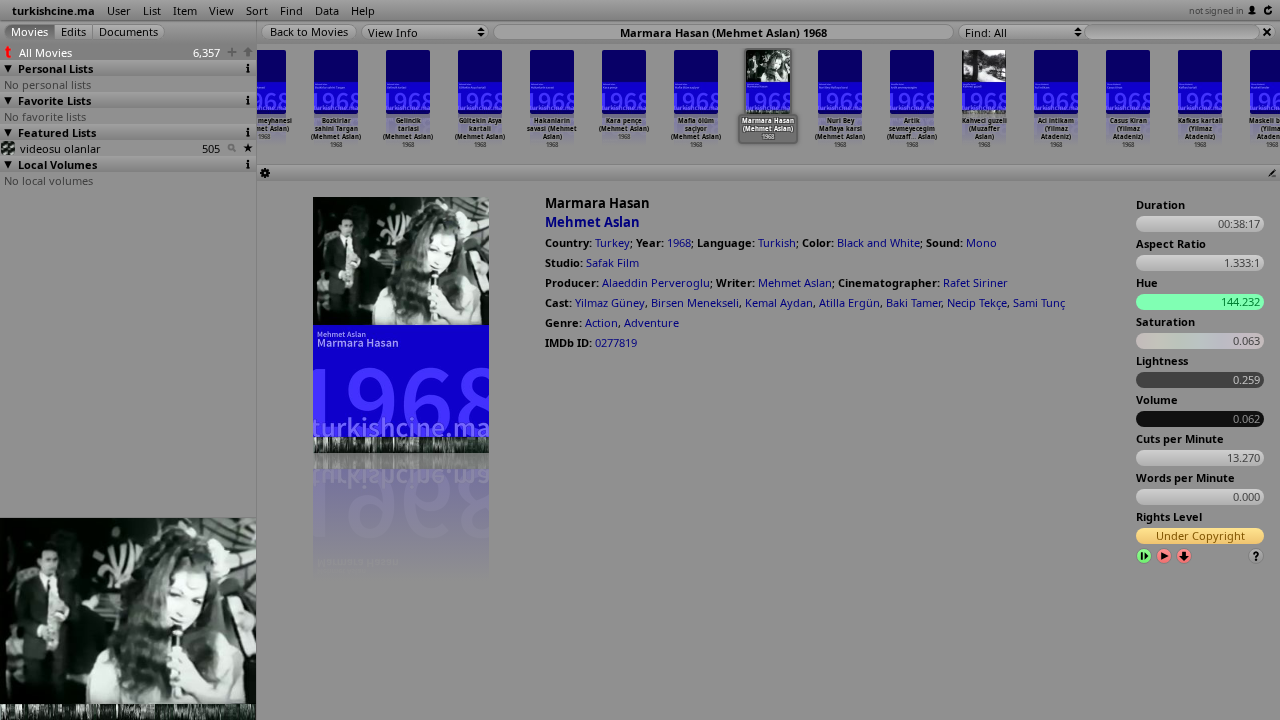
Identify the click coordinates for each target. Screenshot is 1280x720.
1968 (679, 242)
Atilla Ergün (849, 302)
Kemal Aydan (779, 302)
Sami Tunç (1039, 302)
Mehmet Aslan (592, 222)
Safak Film (612, 262)
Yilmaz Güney (610, 302)
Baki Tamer (913, 302)
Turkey (612, 242)
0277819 (616, 342)
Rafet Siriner (975, 282)
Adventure (651, 322)
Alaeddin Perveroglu (656, 282)
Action (601, 322)
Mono (981, 242)
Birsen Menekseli (695, 302)
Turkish (777, 242)
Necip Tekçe (977, 302)
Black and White (878, 242)
